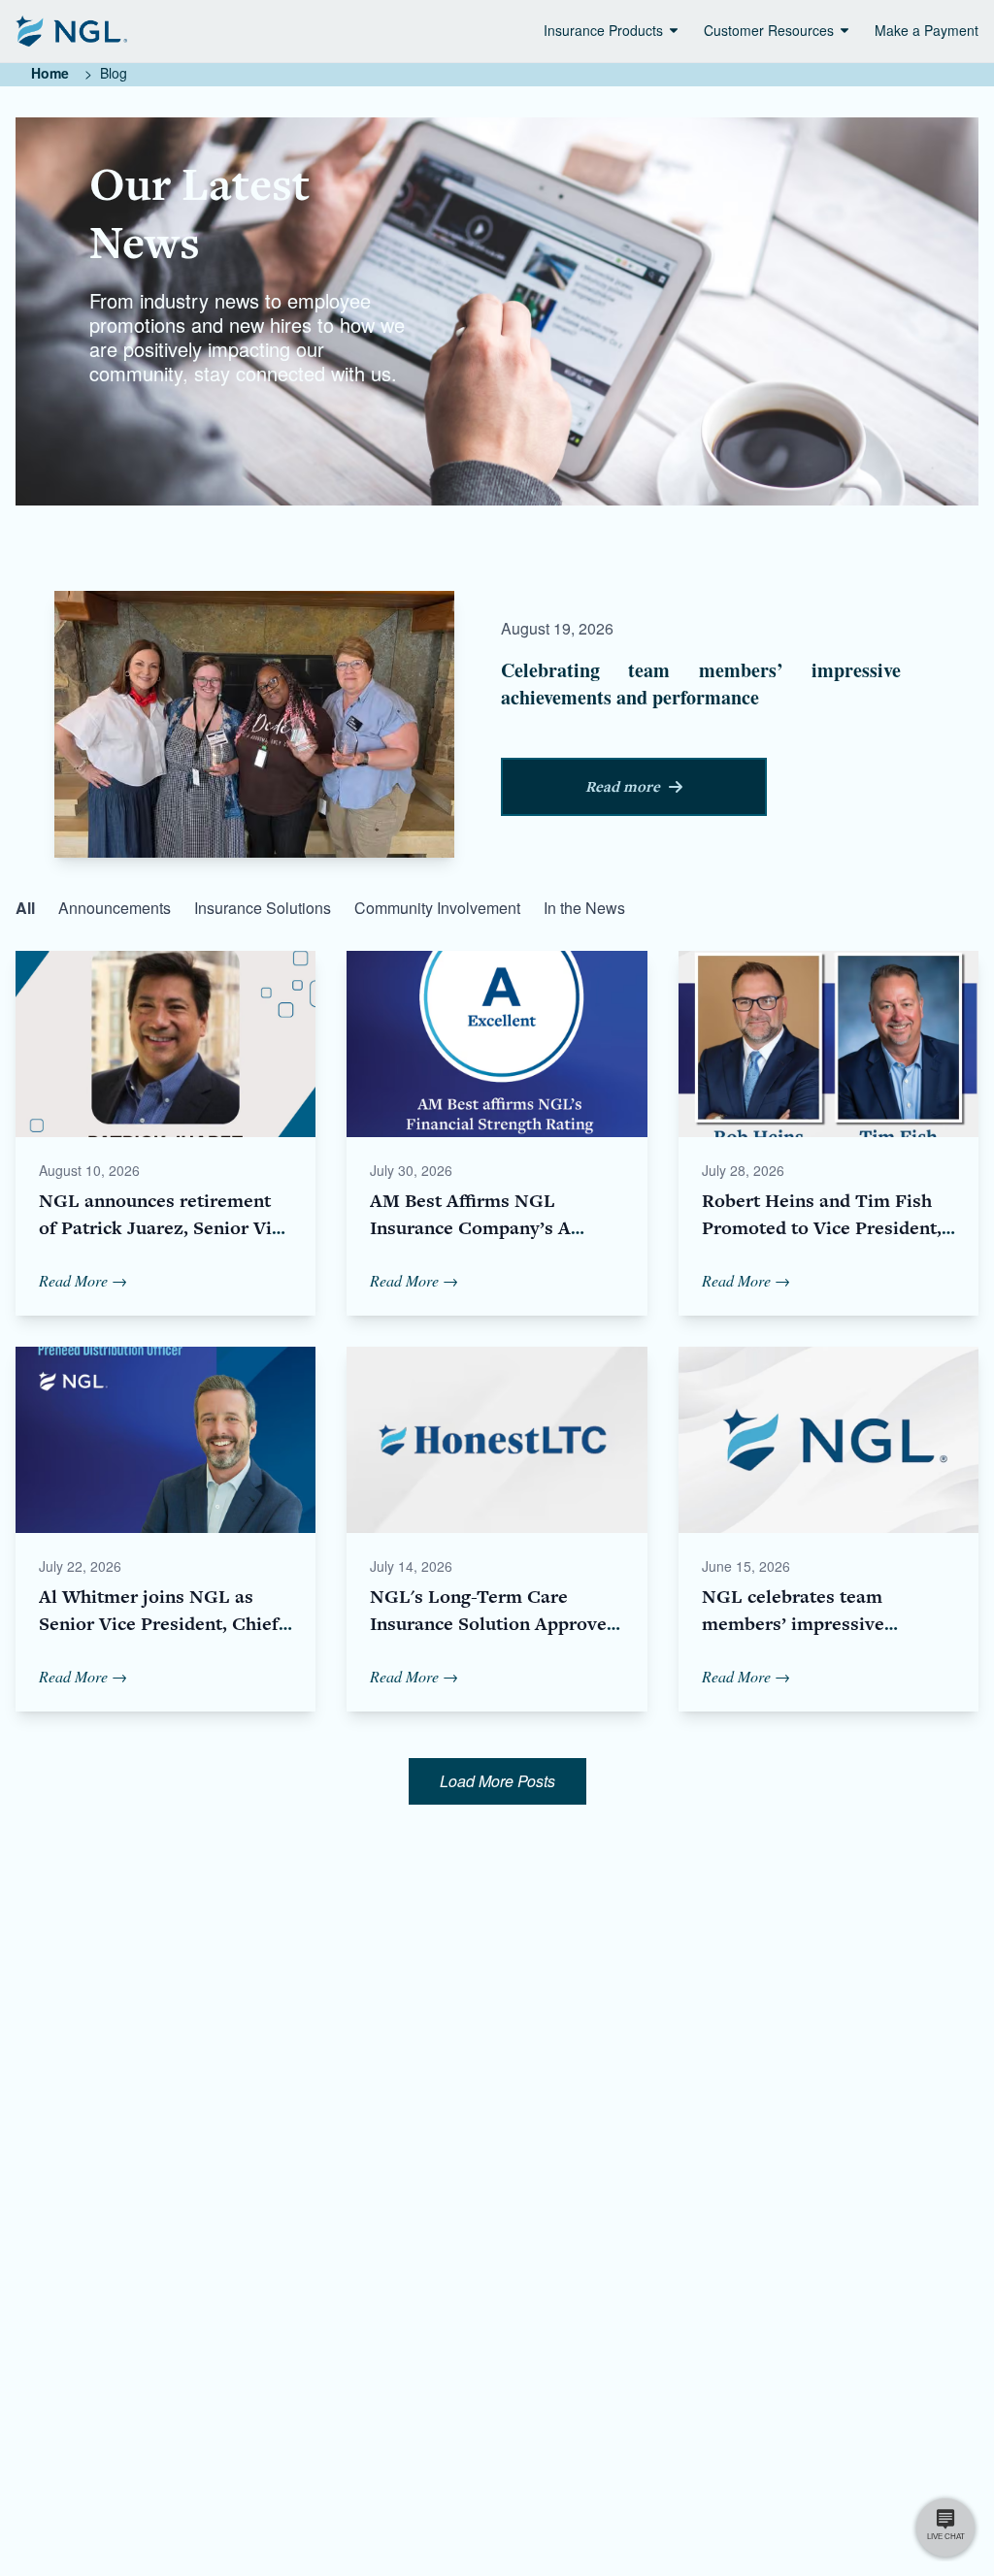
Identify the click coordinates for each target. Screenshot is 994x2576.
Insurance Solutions (263, 908)
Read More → (83, 1280)
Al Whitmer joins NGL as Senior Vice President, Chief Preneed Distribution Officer (160, 1624)
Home (50, 73)
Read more (623, 787)
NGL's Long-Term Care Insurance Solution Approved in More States (494, 1624)
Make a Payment (927, 30)
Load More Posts (497, 1781)
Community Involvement (437, 908)
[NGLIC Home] (71, 31)
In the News (584, 908)
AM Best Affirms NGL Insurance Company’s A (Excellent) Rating (470, 1228)
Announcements (115, 908)
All (25, 908)
